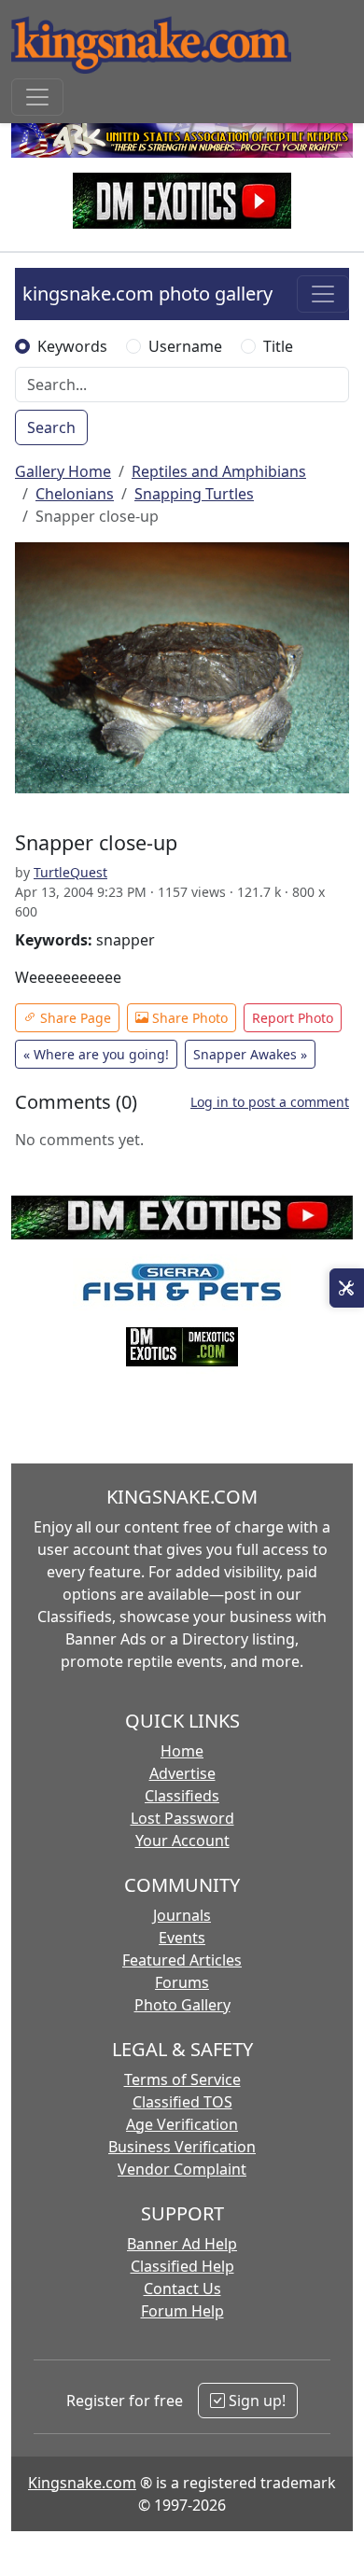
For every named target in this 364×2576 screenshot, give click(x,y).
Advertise (182, 1773)
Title (278, 346)
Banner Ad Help (182, 2244)
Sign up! (255, 2401)
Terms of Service (182, 2079)
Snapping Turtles (194, 494)
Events (182, 1938)
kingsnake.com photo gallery (147, 294)
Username (185, 346)
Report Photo (293, 1018)
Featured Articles (182, 1960)
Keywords (72, 346)
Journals (182, 1915)
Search (51, 427)
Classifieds (182, 1796)
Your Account (182, 1841)
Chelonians (75, 494)
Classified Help (182, 2266)
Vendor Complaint (182, 2169)
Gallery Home (63, 471)
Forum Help (182, 2311)
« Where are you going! (96, 1054)
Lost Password (182, 1818)
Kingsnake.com (82, 2483)
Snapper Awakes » (250, 1054)
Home (182, 1751)
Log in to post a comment (270, 1102)
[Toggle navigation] (37, 97)
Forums (182, 1982)
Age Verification (182, 2124)
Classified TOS (182, 2102)
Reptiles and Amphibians (219, 471)
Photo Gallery (182, 2005)
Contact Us (182, 2289)
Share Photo (188, 1018)
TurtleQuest (70, 872)
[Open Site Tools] (347, 1288)
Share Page (74, 1018)
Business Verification (182, 2147)
